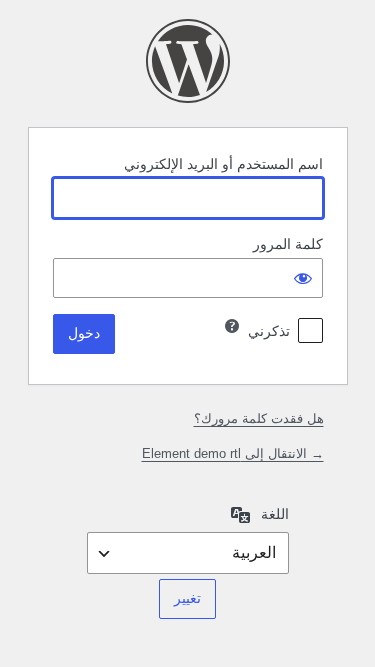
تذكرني (269, 331)
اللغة (275, 514)
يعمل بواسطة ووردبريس (188, 61)
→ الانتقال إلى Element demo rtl (233, 453)
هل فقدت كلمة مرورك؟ (259, 418)
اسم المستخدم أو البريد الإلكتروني (223, 164)
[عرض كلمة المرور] (303, 278)
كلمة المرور (288, 244)
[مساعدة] (232, 326)
